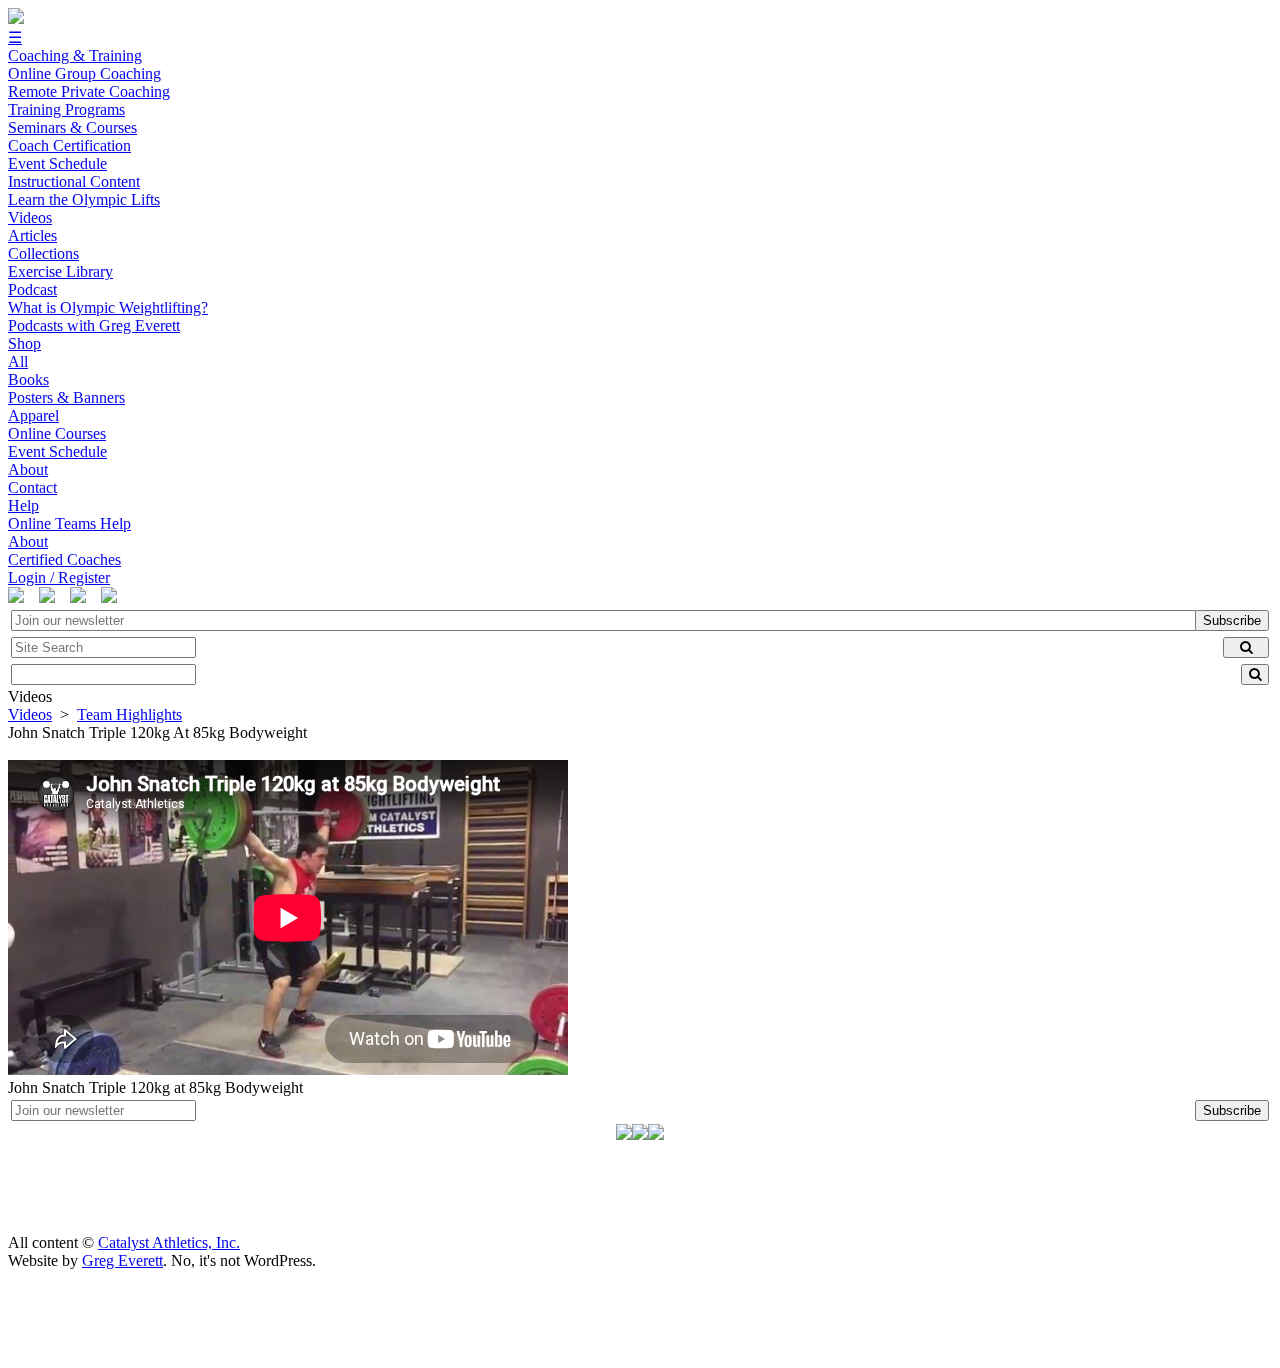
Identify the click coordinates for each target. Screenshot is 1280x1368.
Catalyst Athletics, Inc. (169, 1242)
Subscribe (1232, 620)
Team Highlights (129, 714)
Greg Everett (122, 1260)
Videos (30, 714)
